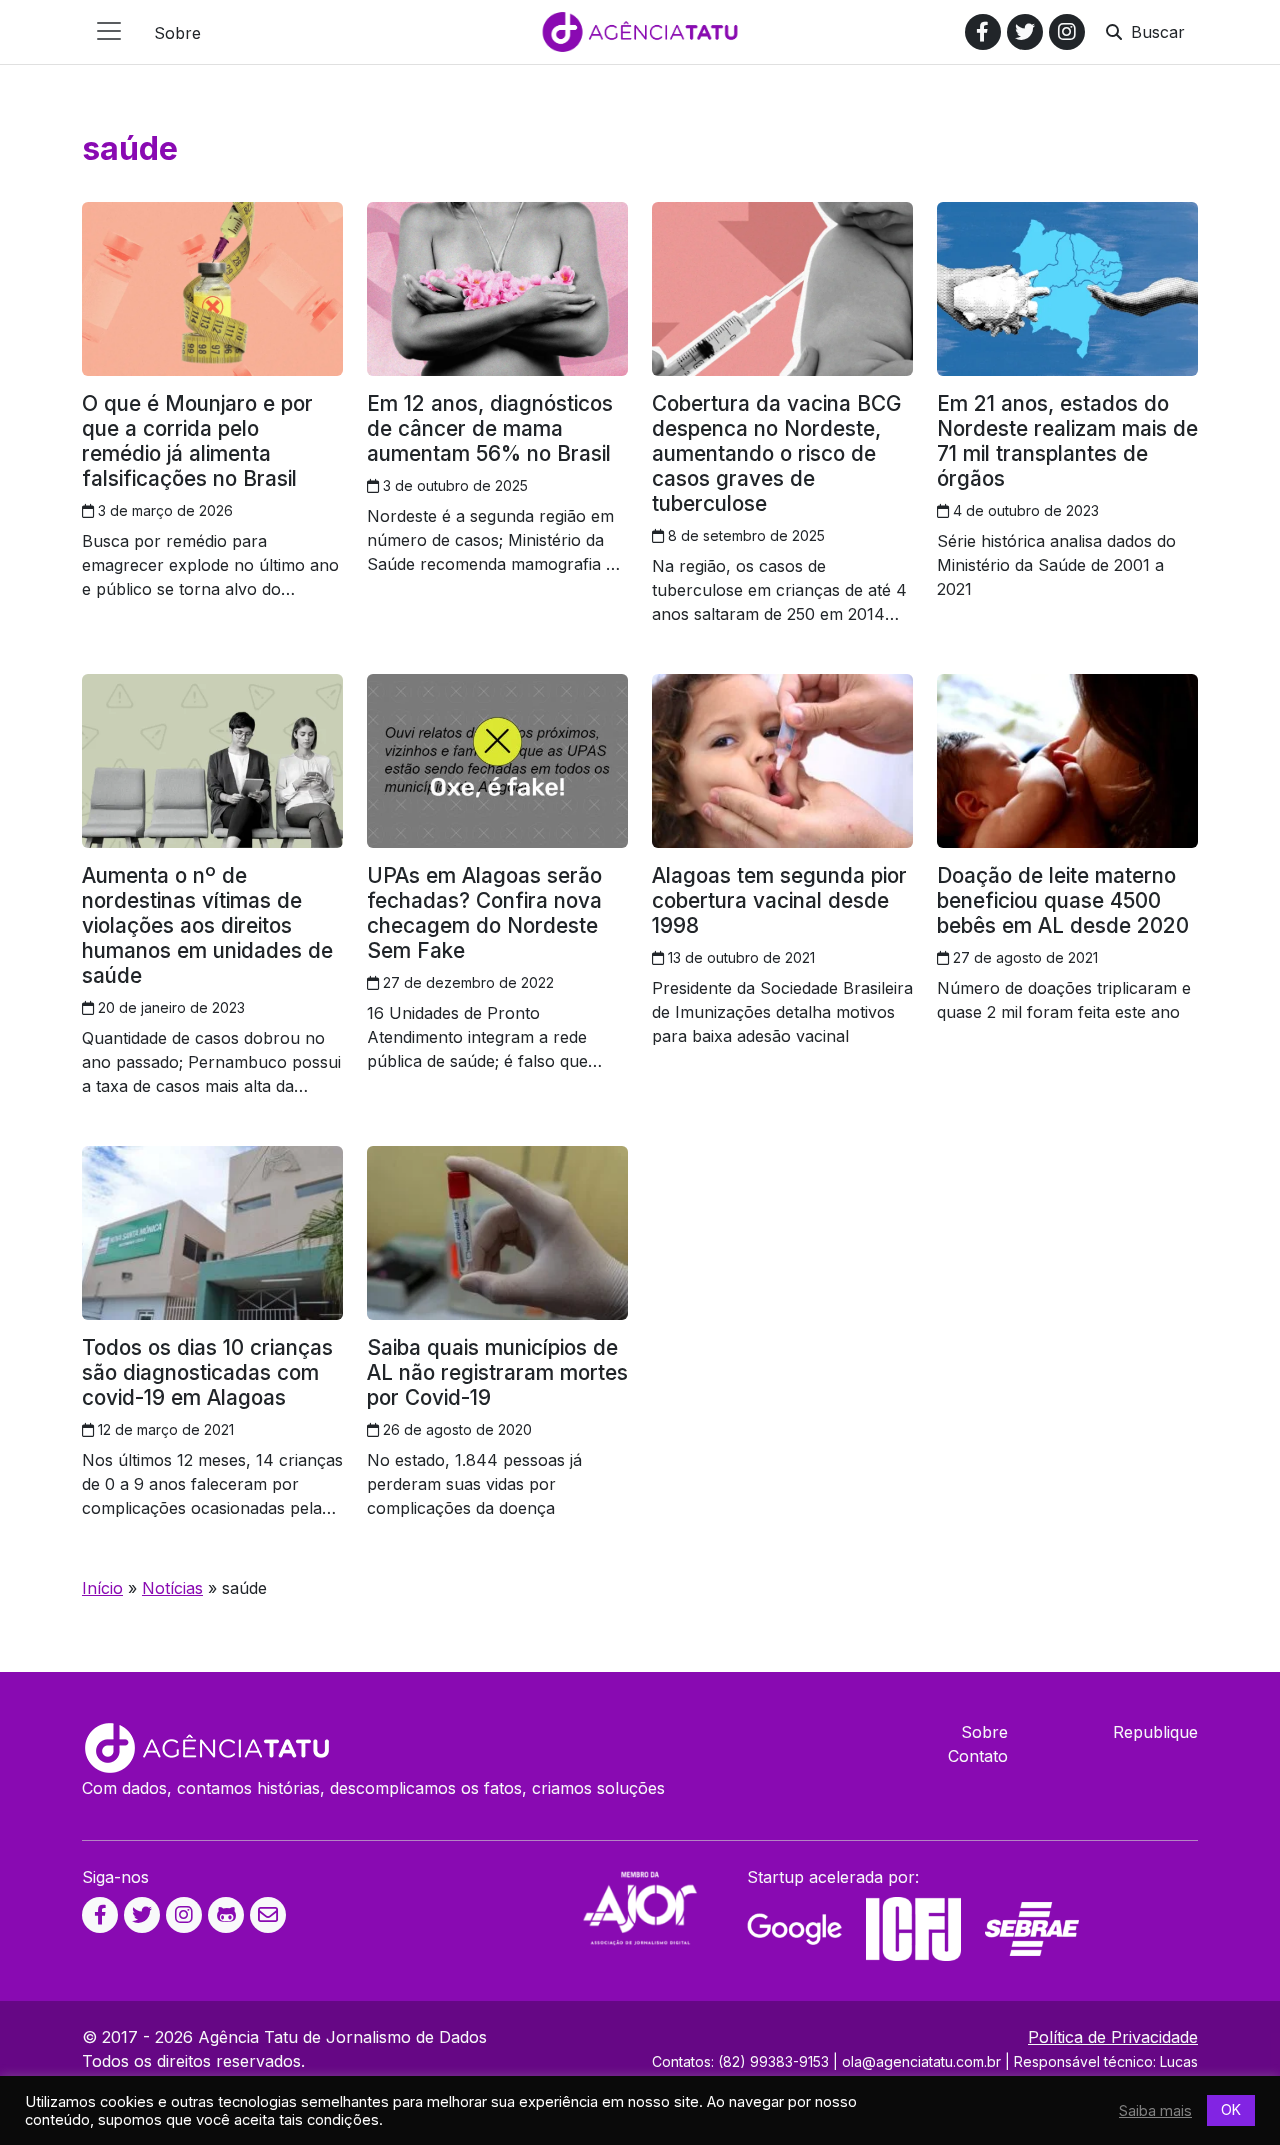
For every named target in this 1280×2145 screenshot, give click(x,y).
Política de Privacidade (1113, 2037)
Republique (1155, 1732)
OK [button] (1231, 2109)
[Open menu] (109, 31)
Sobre (984, 1732)
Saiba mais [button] (1155, 2111)
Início (102, 1588)
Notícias (172, 1588)
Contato (978, 1756)
